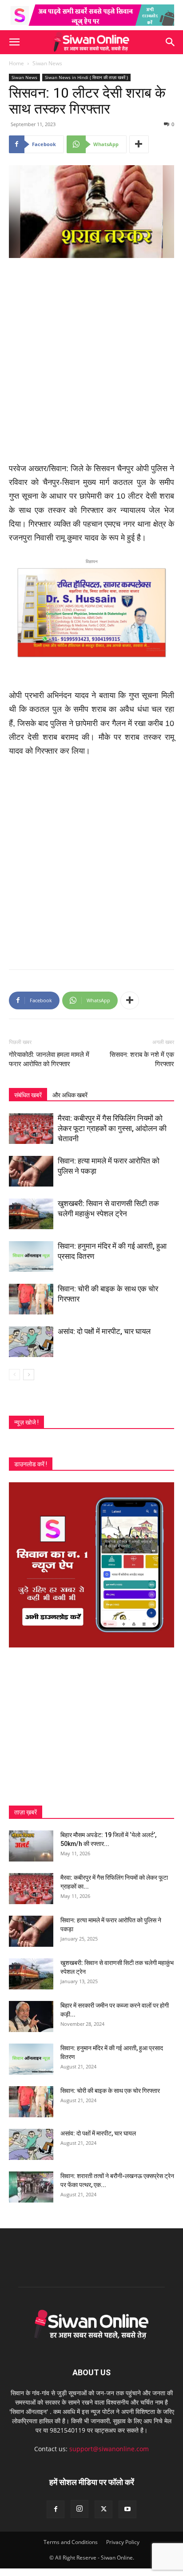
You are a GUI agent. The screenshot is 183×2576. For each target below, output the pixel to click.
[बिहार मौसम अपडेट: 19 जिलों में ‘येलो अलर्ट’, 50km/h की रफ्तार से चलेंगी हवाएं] (31, 1846)
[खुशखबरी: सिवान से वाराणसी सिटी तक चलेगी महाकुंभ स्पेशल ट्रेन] (31, 1214)
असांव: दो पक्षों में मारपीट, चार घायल (104, 1331)
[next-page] (29, 1375)
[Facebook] (56, 2509)
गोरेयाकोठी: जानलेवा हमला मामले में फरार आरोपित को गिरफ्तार (49, 1059)
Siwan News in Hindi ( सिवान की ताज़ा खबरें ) (86, 77)
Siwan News (47, 63)
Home (16, 63)
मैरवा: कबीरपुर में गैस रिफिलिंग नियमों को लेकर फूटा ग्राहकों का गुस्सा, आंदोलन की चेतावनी (112, 1128)
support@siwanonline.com (109, 2449)
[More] (139, 144)
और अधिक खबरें (70, 1095)
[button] (14, 42)
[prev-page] (14, 1375)
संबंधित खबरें (28, 1095)
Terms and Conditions (71, 2542)
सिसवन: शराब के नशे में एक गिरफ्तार (142, 1059)
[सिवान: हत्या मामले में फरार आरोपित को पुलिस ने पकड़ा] (31, 1171)
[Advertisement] (91, 361)
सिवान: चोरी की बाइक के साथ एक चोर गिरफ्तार (110, 2091)
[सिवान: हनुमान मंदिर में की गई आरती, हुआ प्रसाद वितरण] (31, 1256)
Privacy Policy (123, 2542)
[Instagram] (80, 2509)
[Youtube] (127, 2509)
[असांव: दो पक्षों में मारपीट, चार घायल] (31, 1342)
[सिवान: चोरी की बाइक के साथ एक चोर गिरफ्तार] (31, 1299)
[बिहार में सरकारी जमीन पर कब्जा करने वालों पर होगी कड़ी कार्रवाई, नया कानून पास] (31, 2016)
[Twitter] (103, 2509)
